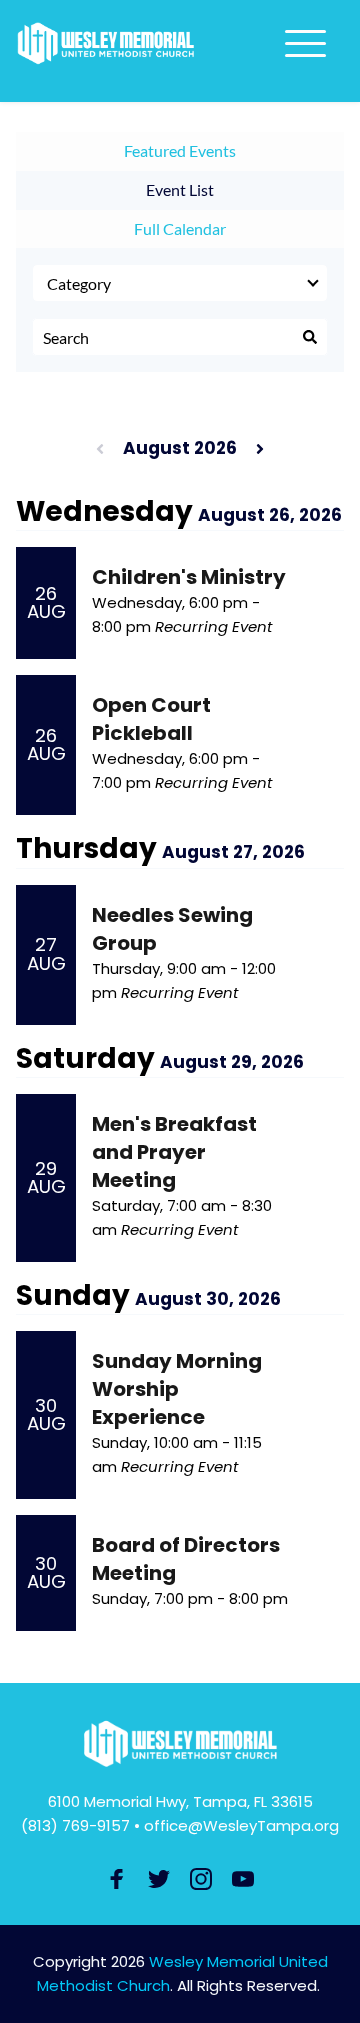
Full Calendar (180, 228)
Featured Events (180, 150)
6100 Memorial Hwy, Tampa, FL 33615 (180, 1801)
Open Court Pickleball (151, 719)
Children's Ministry (189, 577)
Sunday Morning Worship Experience (177, 1389)
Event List (180, 189)
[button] (305, 43)
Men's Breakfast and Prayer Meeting (174, 1152)
